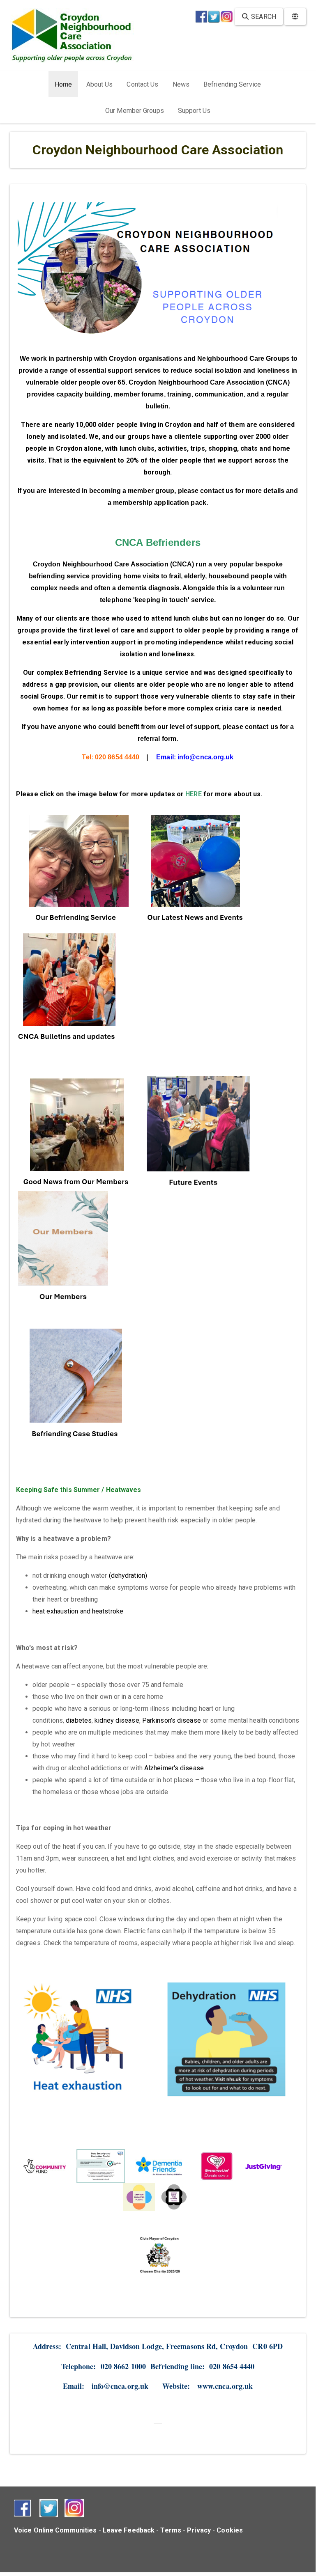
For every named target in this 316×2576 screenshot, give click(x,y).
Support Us (194, 111)
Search (263, 17)
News (181, 84)
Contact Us (142, 84)
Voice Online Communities (55, 2530)
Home (63, 84)
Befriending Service (232, 84)
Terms (171, 2530)
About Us (100, 84)
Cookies (230, 2530)
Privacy (199, 2530)
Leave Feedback (129, 2530)
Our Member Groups (135, 111)
